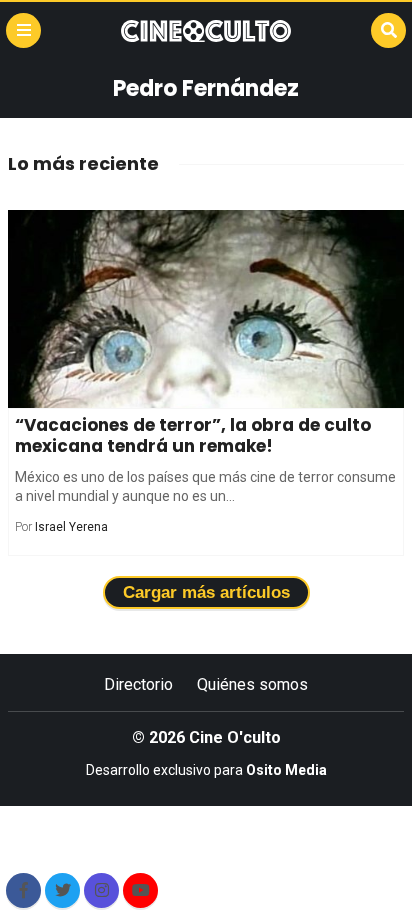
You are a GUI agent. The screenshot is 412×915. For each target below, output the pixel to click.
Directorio (138, 684)
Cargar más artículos (206, 592)
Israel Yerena (71, 527)
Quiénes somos (252, 684)
